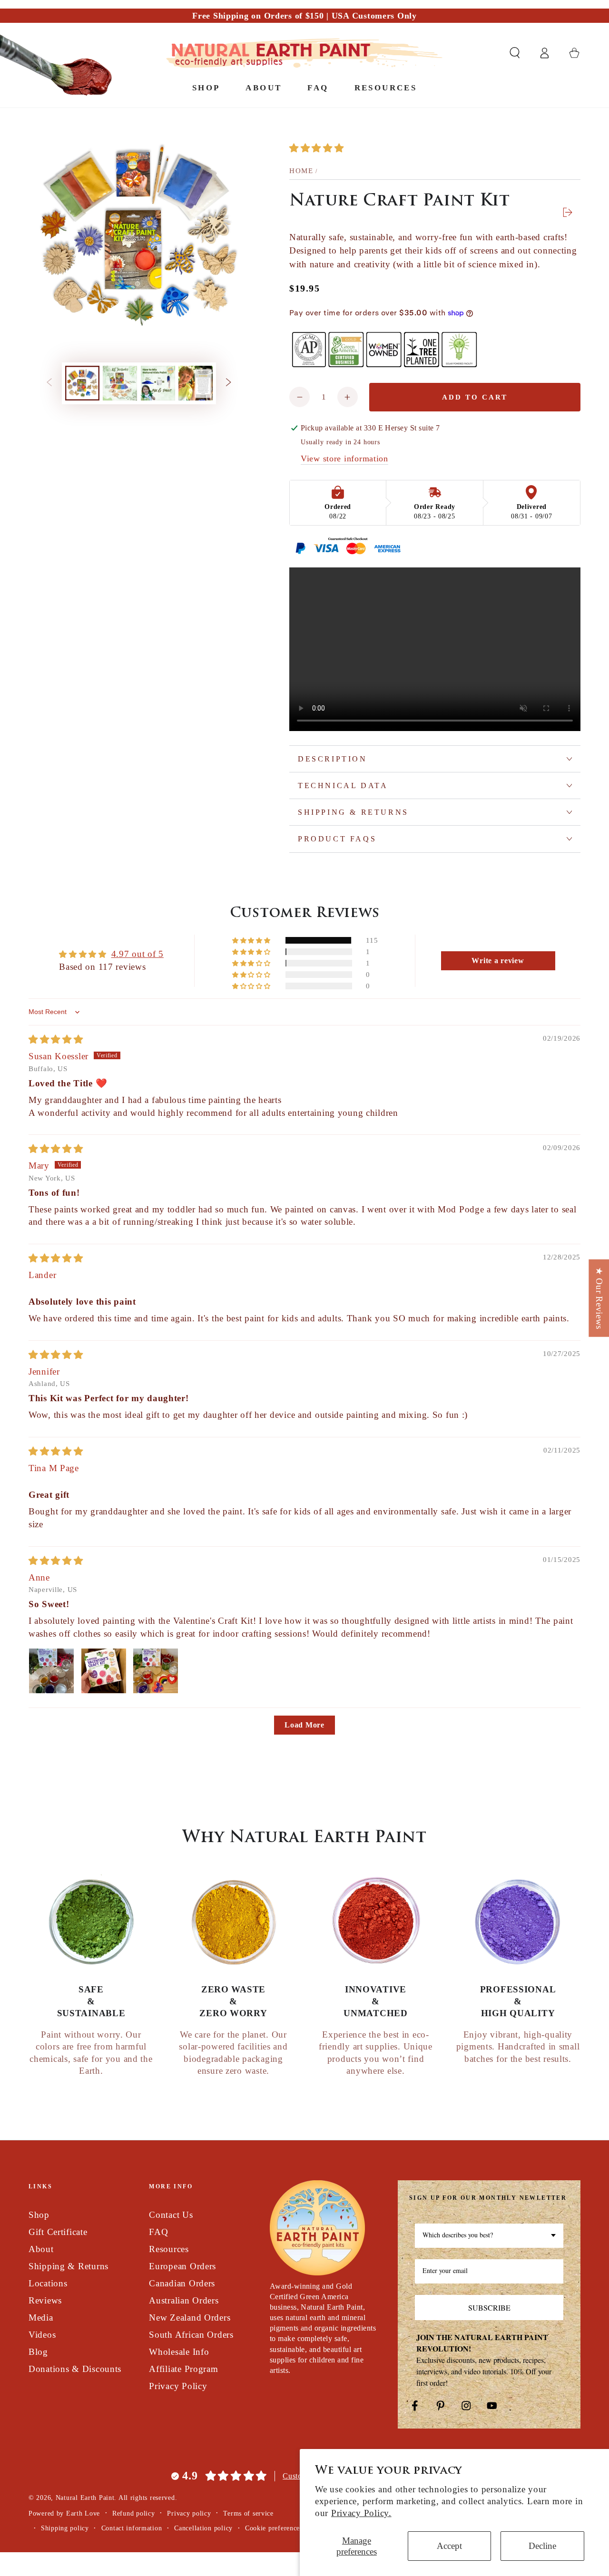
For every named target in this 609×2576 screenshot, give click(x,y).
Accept (449, 2546)
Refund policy (133, 2513)
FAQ (158, 2232)
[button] (515, 53)
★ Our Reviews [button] (599, 1298)
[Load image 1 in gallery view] (82, 383)
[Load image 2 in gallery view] (120, 383)
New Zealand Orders (190, 2317)
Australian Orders (184, 2300)
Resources (169, 2249)
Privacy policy (189, 2513)
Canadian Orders (182, 2283)
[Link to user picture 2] (104, 1671)
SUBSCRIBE (489, 2308)
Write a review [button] (498, 961)
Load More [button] (304, 1725)
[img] (56, 1039)
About (41, 2249)
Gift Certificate (58, 2232)
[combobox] (489, 2236)
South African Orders (191, 2335)
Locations (48, 2283)
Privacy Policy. (361, 2513)
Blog (38, 2352)
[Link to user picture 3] (156, 1671)
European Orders (182, 2266)
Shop (39, 2215)
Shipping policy (65, 2528)
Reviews (45, 2300)
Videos (42, 2335)
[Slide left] (49, 383)
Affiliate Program (183, 2369)
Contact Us (171, 2215)
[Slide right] (229, 383)
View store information (344, 459)
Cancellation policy (203, 2528)
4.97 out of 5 (138, 954)
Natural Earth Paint (85, 2498)
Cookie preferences (274, 2528)
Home (301, 171)
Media (41, 2317)
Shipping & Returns (69, 2266)
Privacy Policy (178, 2386)
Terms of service (248, 2513)
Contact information (132, 2528)
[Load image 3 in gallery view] (158, 383)
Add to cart (475, 397)
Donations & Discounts (75, 2369)
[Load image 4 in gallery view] (196, 383)
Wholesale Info (179, 2352)
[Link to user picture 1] (51, 1671)
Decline (542, 2546)
